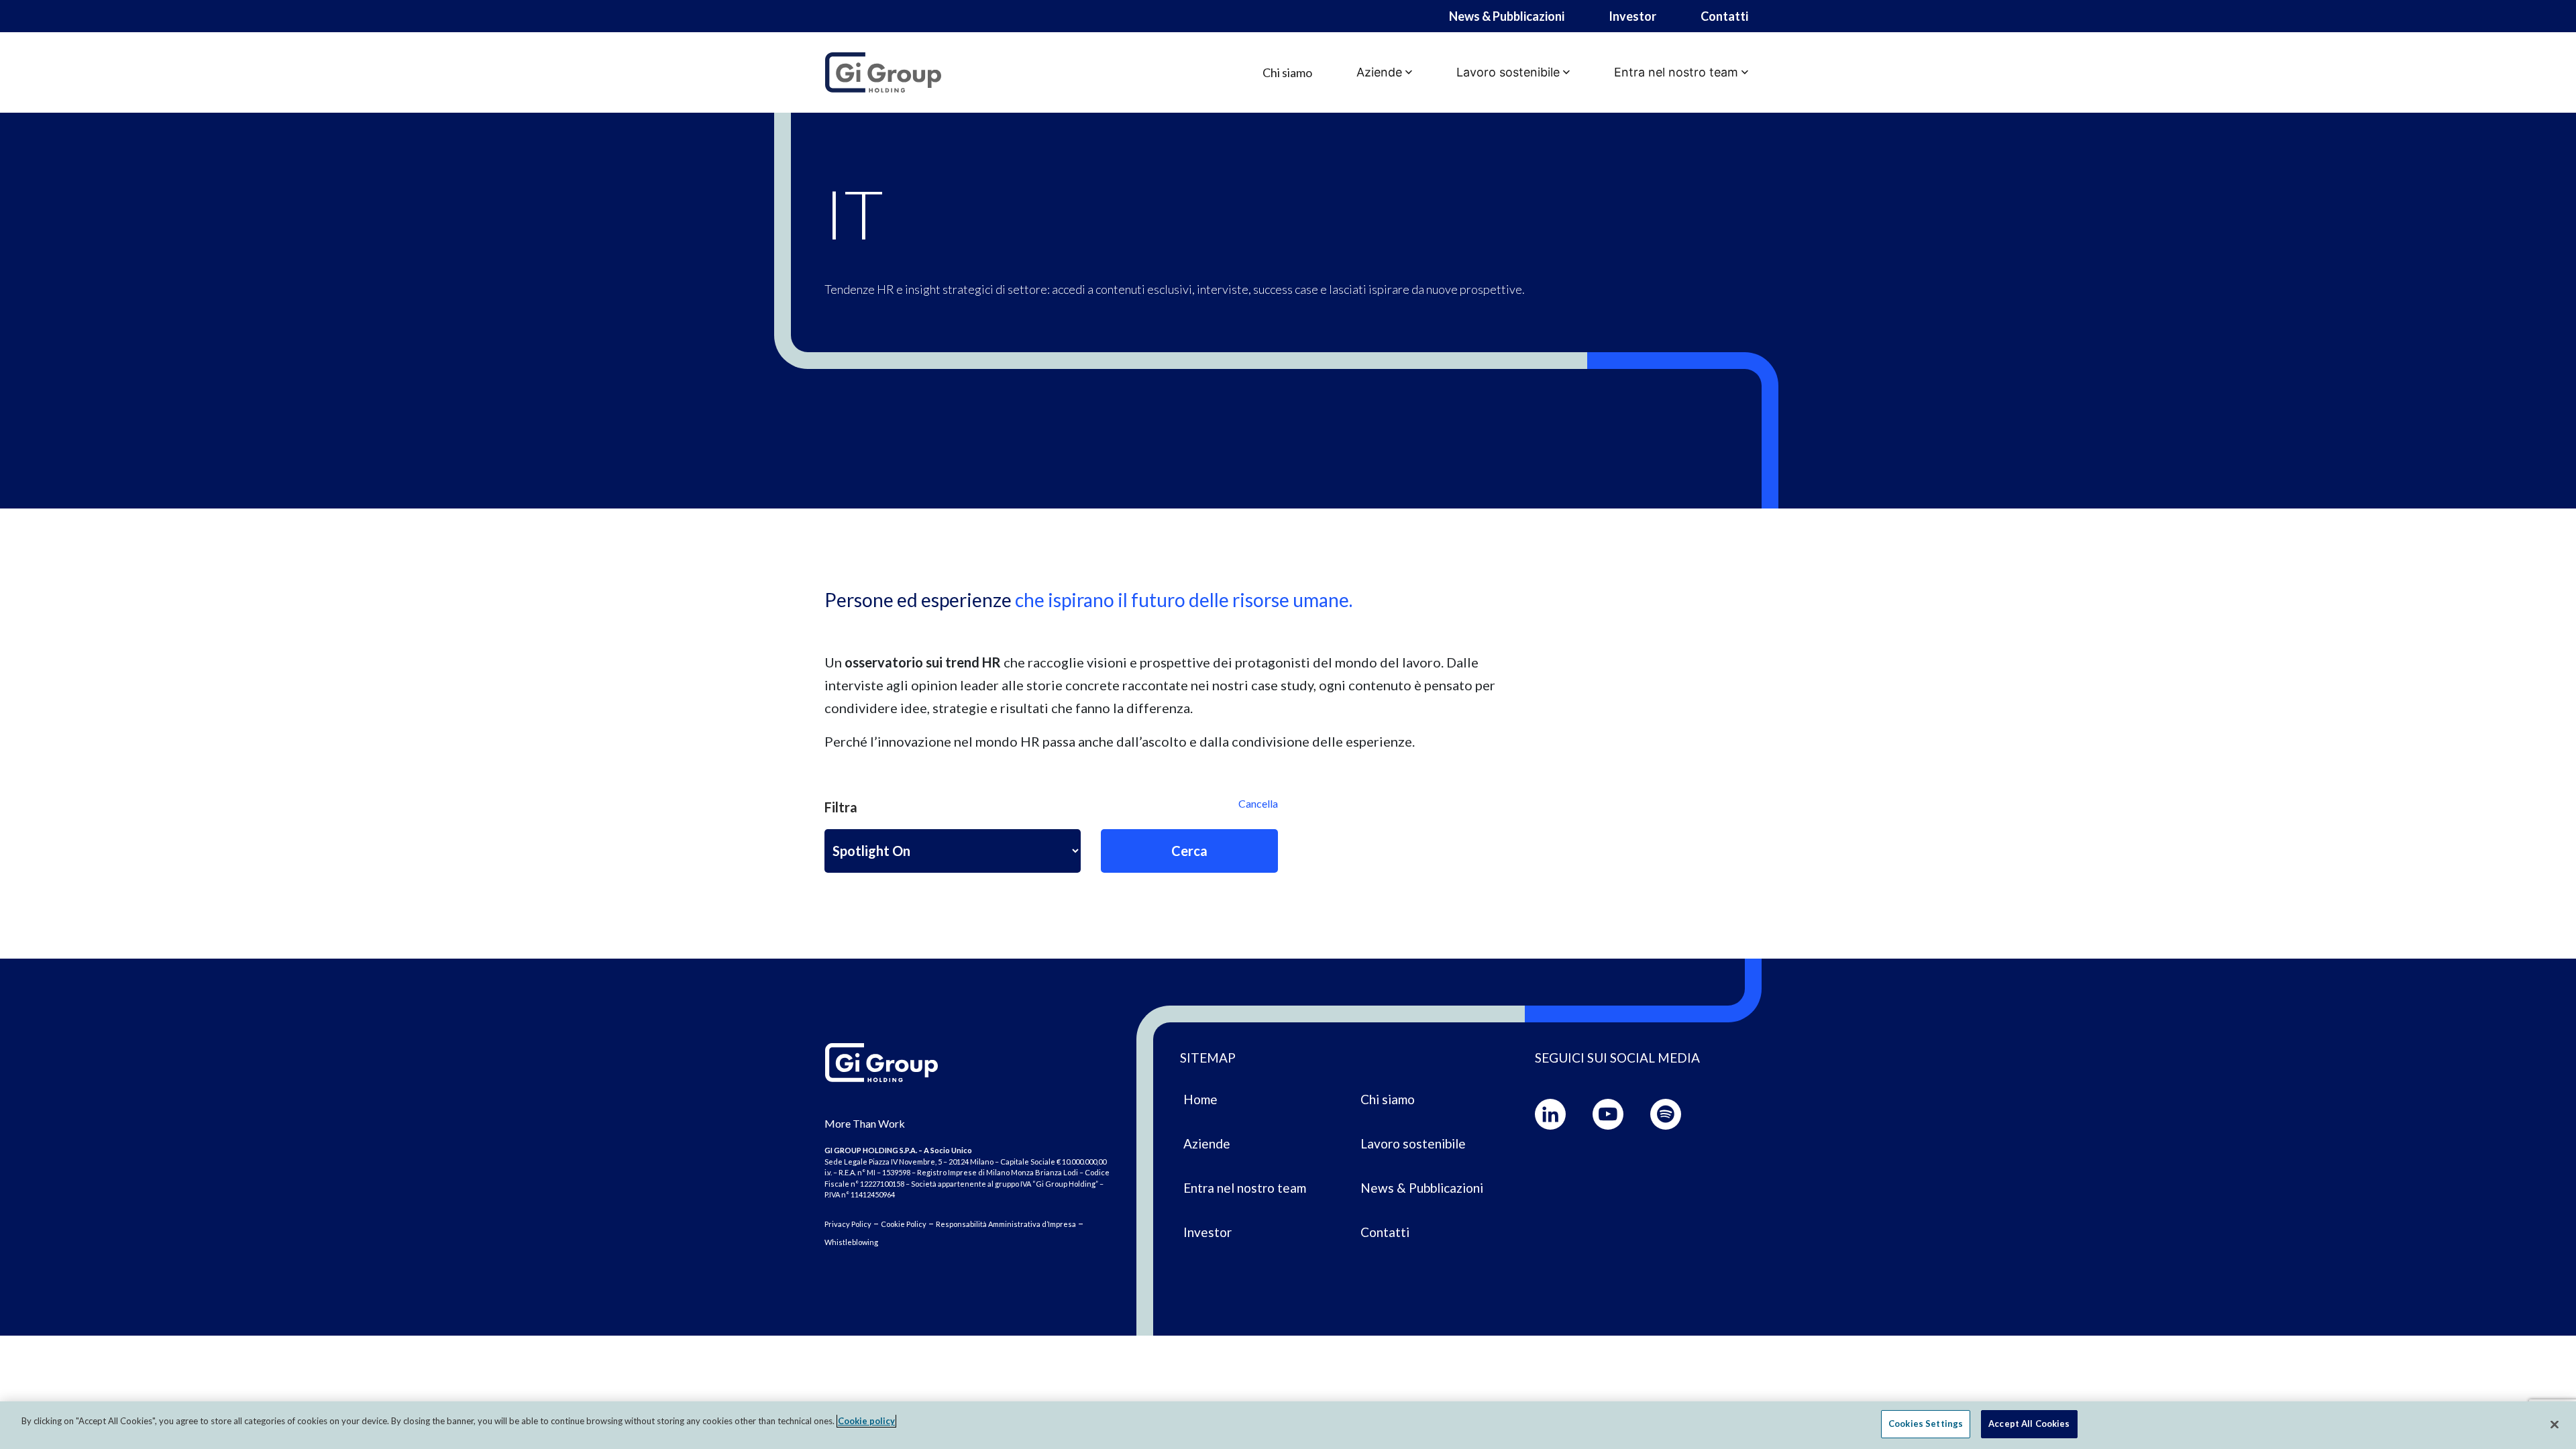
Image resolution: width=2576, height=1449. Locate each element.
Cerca (1189, 851)
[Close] (2555, 1424)
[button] (1384, 72)
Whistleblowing (851, 1242)
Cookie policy (866, 1421)
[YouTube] (1608, 1114)
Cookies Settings (1926, 1424)
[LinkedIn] (1550, 1114)
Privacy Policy (848, 1224)
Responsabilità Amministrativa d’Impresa (1006, 1224)
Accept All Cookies (2029, 1424)
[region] (1288, 1425)
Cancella (1258, 803)
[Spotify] (1666, 1114)
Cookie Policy (904, 1224)
